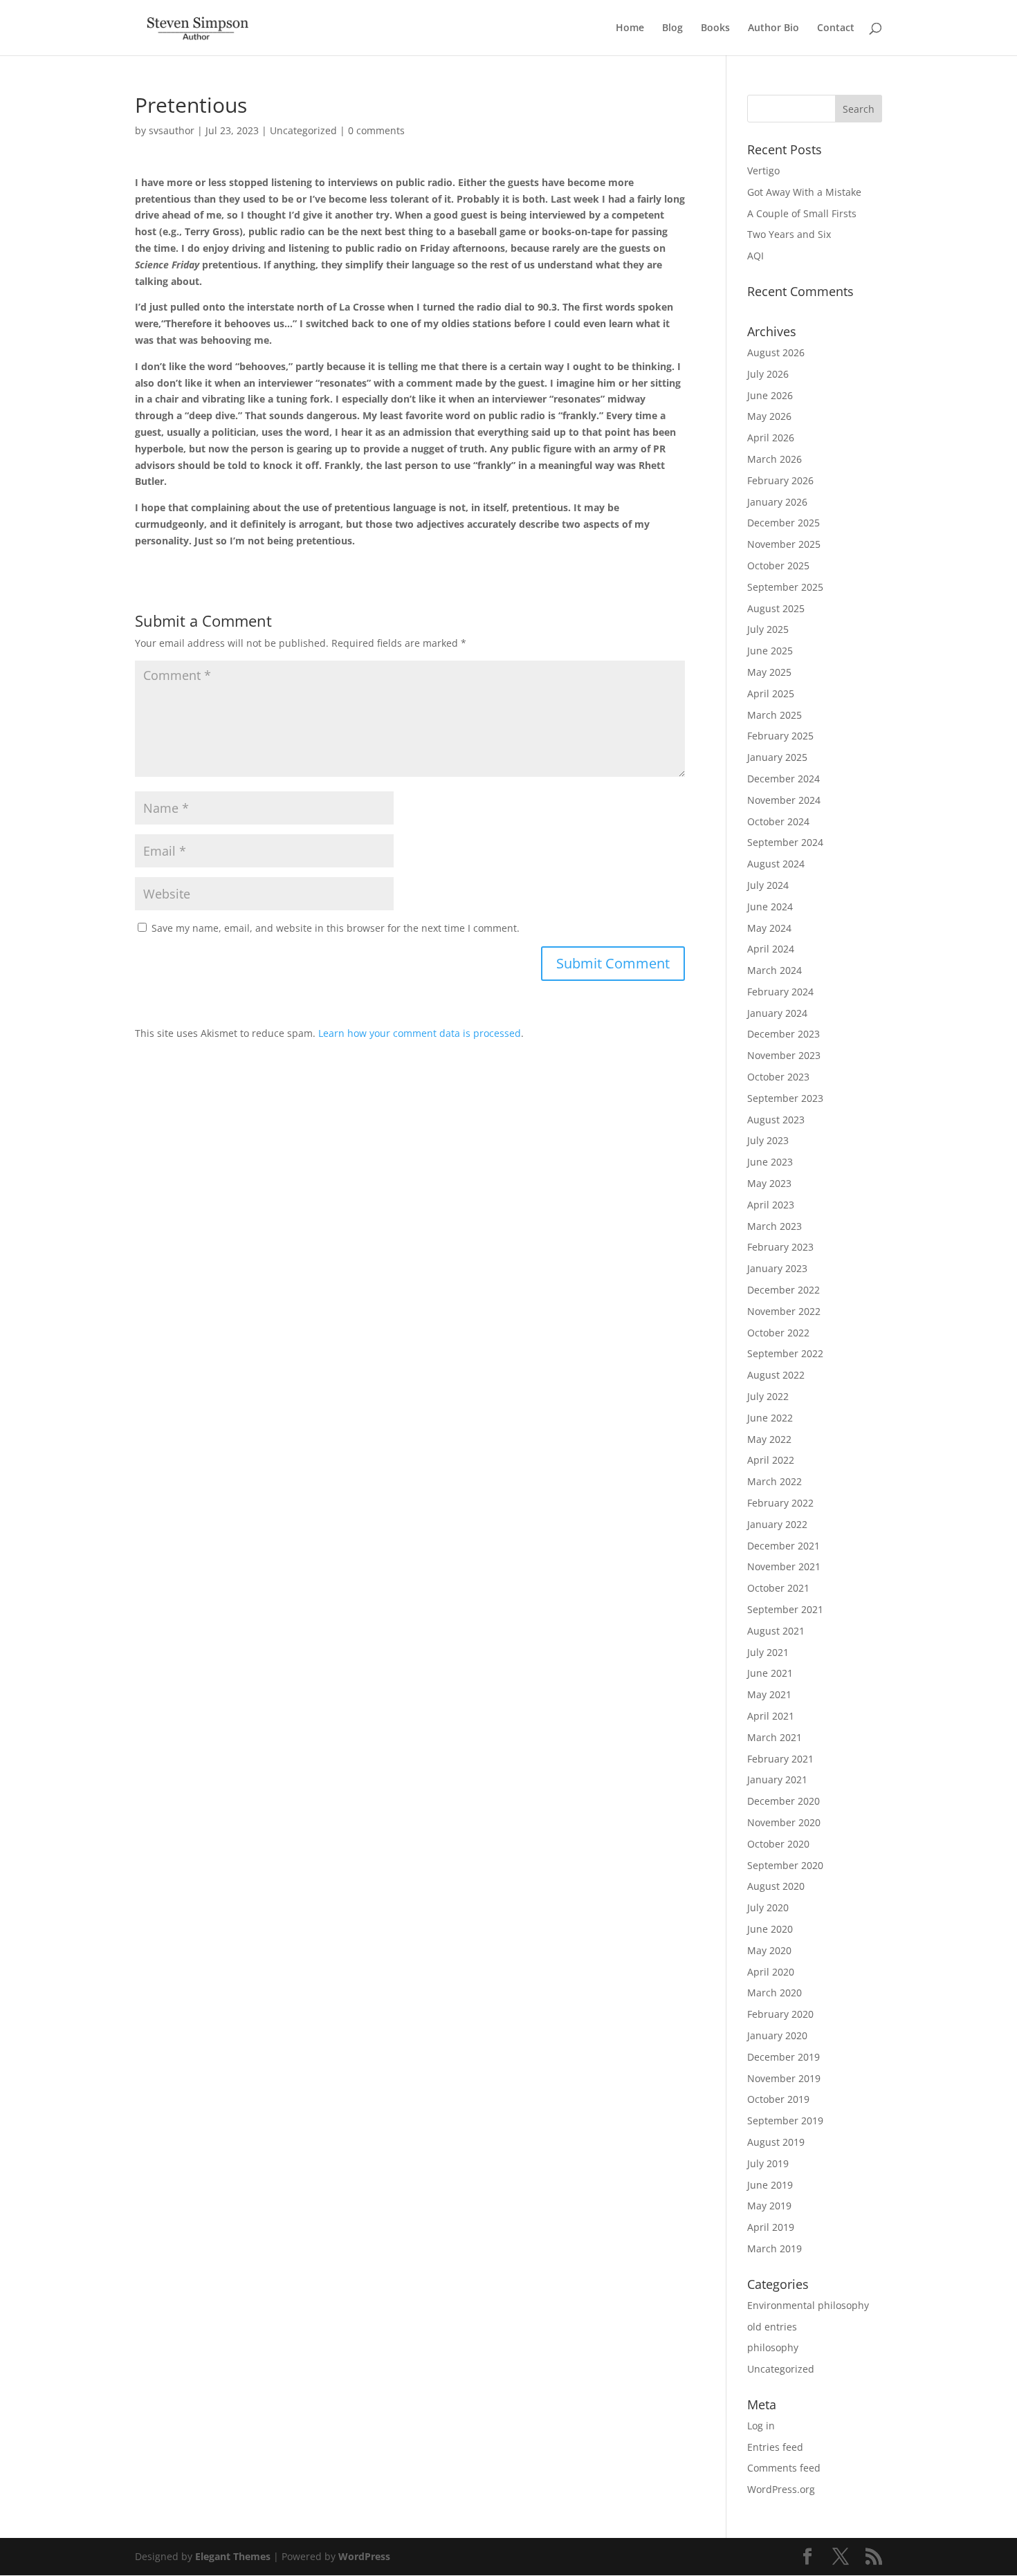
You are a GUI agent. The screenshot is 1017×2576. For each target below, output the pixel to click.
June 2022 (770, 1418)
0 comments (376, 130)
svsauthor (172, 130)
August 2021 (776, 1631)
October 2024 (778, 821)
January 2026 (777, 502)
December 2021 (784, 1546)
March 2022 (775, 1481)
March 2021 (775, 1737)
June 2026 (770, 395)
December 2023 (784, 1034)
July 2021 (768, 1652)
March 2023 (775, 1226)
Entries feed (775, 2447)
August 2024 (776, 864)
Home (630, 28)
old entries (772, 2327)
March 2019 (775, 2248)
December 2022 (784, 1290)
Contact (836, 28)
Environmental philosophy (808, 2305)
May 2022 (769, 1439)
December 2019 (784, 2057)
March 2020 (775, 1993)
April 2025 (771, 693)
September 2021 (785, 1609)
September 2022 (785, 1353)
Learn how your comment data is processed (420, 1033)
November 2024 (784, 800)
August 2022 (776, 1375)
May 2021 (769, 1694)
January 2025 (777, 757)
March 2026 (775, 459)
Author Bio (773, 28)
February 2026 (780, 480)
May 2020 (769, 1950)
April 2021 (771, 1716)
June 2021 (770, 1673)
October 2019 (778, 2099)
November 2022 (784, 1311)
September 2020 (785, 1865)
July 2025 (768, 629)
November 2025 (784, 544)
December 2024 (784, 779)
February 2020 (780, 2014)
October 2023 (778, 1077)
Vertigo (763, 171)
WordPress (364, 2556)
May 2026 (769, 416)
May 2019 (769, 2206)
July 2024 (768, 885)
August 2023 (776, 1120)
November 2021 (784, 1566)
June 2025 (770, 651)
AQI (755, 256)
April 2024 (771, 949)
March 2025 (775, 715)
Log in (761, 2426)
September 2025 (785, 587)
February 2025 (780, 736)
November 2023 (784, 1055)
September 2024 (785, 842)
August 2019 (776, 2142)
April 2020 (771, 1972)
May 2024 (769, 928)
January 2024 (777, 1013)
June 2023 (770, 1162)
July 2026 (768, 374)
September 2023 (785, 1098)
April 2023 (771, 1205)
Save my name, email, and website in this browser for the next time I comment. (336, 928)
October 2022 (778, 1333)
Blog (672, 28)
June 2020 (770, 1929)
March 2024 (775, 970)
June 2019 (770, 2185)
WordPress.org (781, 2489)
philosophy (773, 2347)
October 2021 (778, 1588)
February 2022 (780, 1503)
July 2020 (768, 1907)
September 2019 (785, 2120)
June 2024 (770, 907)
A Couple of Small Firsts (802, 213)
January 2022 (777, 1524)
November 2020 (784, 1822)
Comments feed (784, 2468)
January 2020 (777, 2035)
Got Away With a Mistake (804, 192)
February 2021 (780, 1759)
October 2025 (778, 565)
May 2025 (769, 672)
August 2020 (776, 1886)
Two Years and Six (789, 234)
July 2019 (768, 2163)
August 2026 (776, 352)
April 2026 (771, 438)
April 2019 (771, 2227)
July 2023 (768, 1140)
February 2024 (780, 992)
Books (715, 28)
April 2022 (771, 1460)
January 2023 (777, 1268)
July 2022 (768, 1396)
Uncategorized (303, 130)
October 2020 (778, 1844)
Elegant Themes (233, 2556)
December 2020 (784, 1801)
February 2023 (780, 1247)
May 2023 (769, 1183)
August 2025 (776, 608)
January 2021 (777, 1779)
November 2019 (784, 2078)
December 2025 (784, 523)
